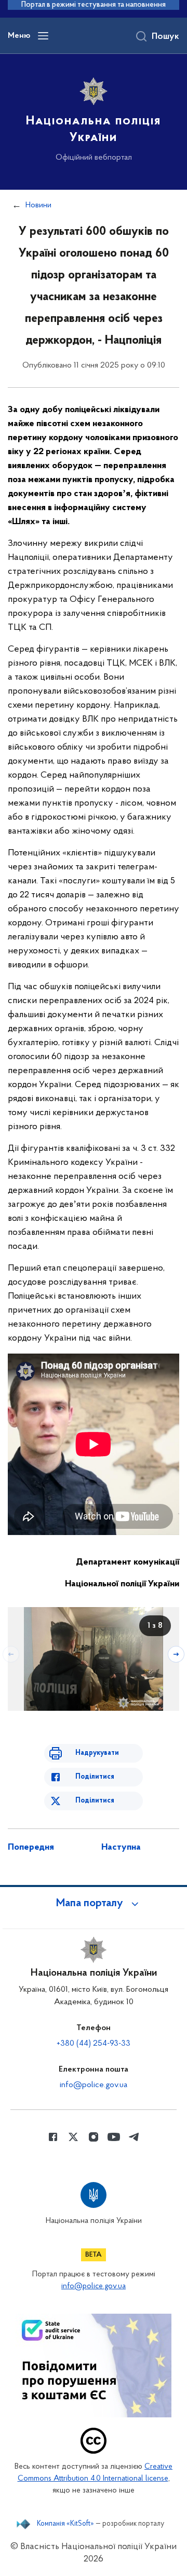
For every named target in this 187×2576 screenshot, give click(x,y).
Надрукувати (97, 1753)
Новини (38, 205)
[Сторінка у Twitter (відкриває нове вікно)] (73, 2137)
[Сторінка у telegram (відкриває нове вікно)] (134, 2137)
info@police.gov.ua (94, 2085)
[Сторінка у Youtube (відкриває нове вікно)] (114, 2137)
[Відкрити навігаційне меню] (43, 36)
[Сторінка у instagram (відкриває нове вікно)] (94, 2137)
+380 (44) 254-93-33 (94, 2044)
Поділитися (95, 1777)
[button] (94, 1904)
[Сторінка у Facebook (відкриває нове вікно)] (53, 2137)
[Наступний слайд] (176, 1654)
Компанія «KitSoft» (65, 2524)
